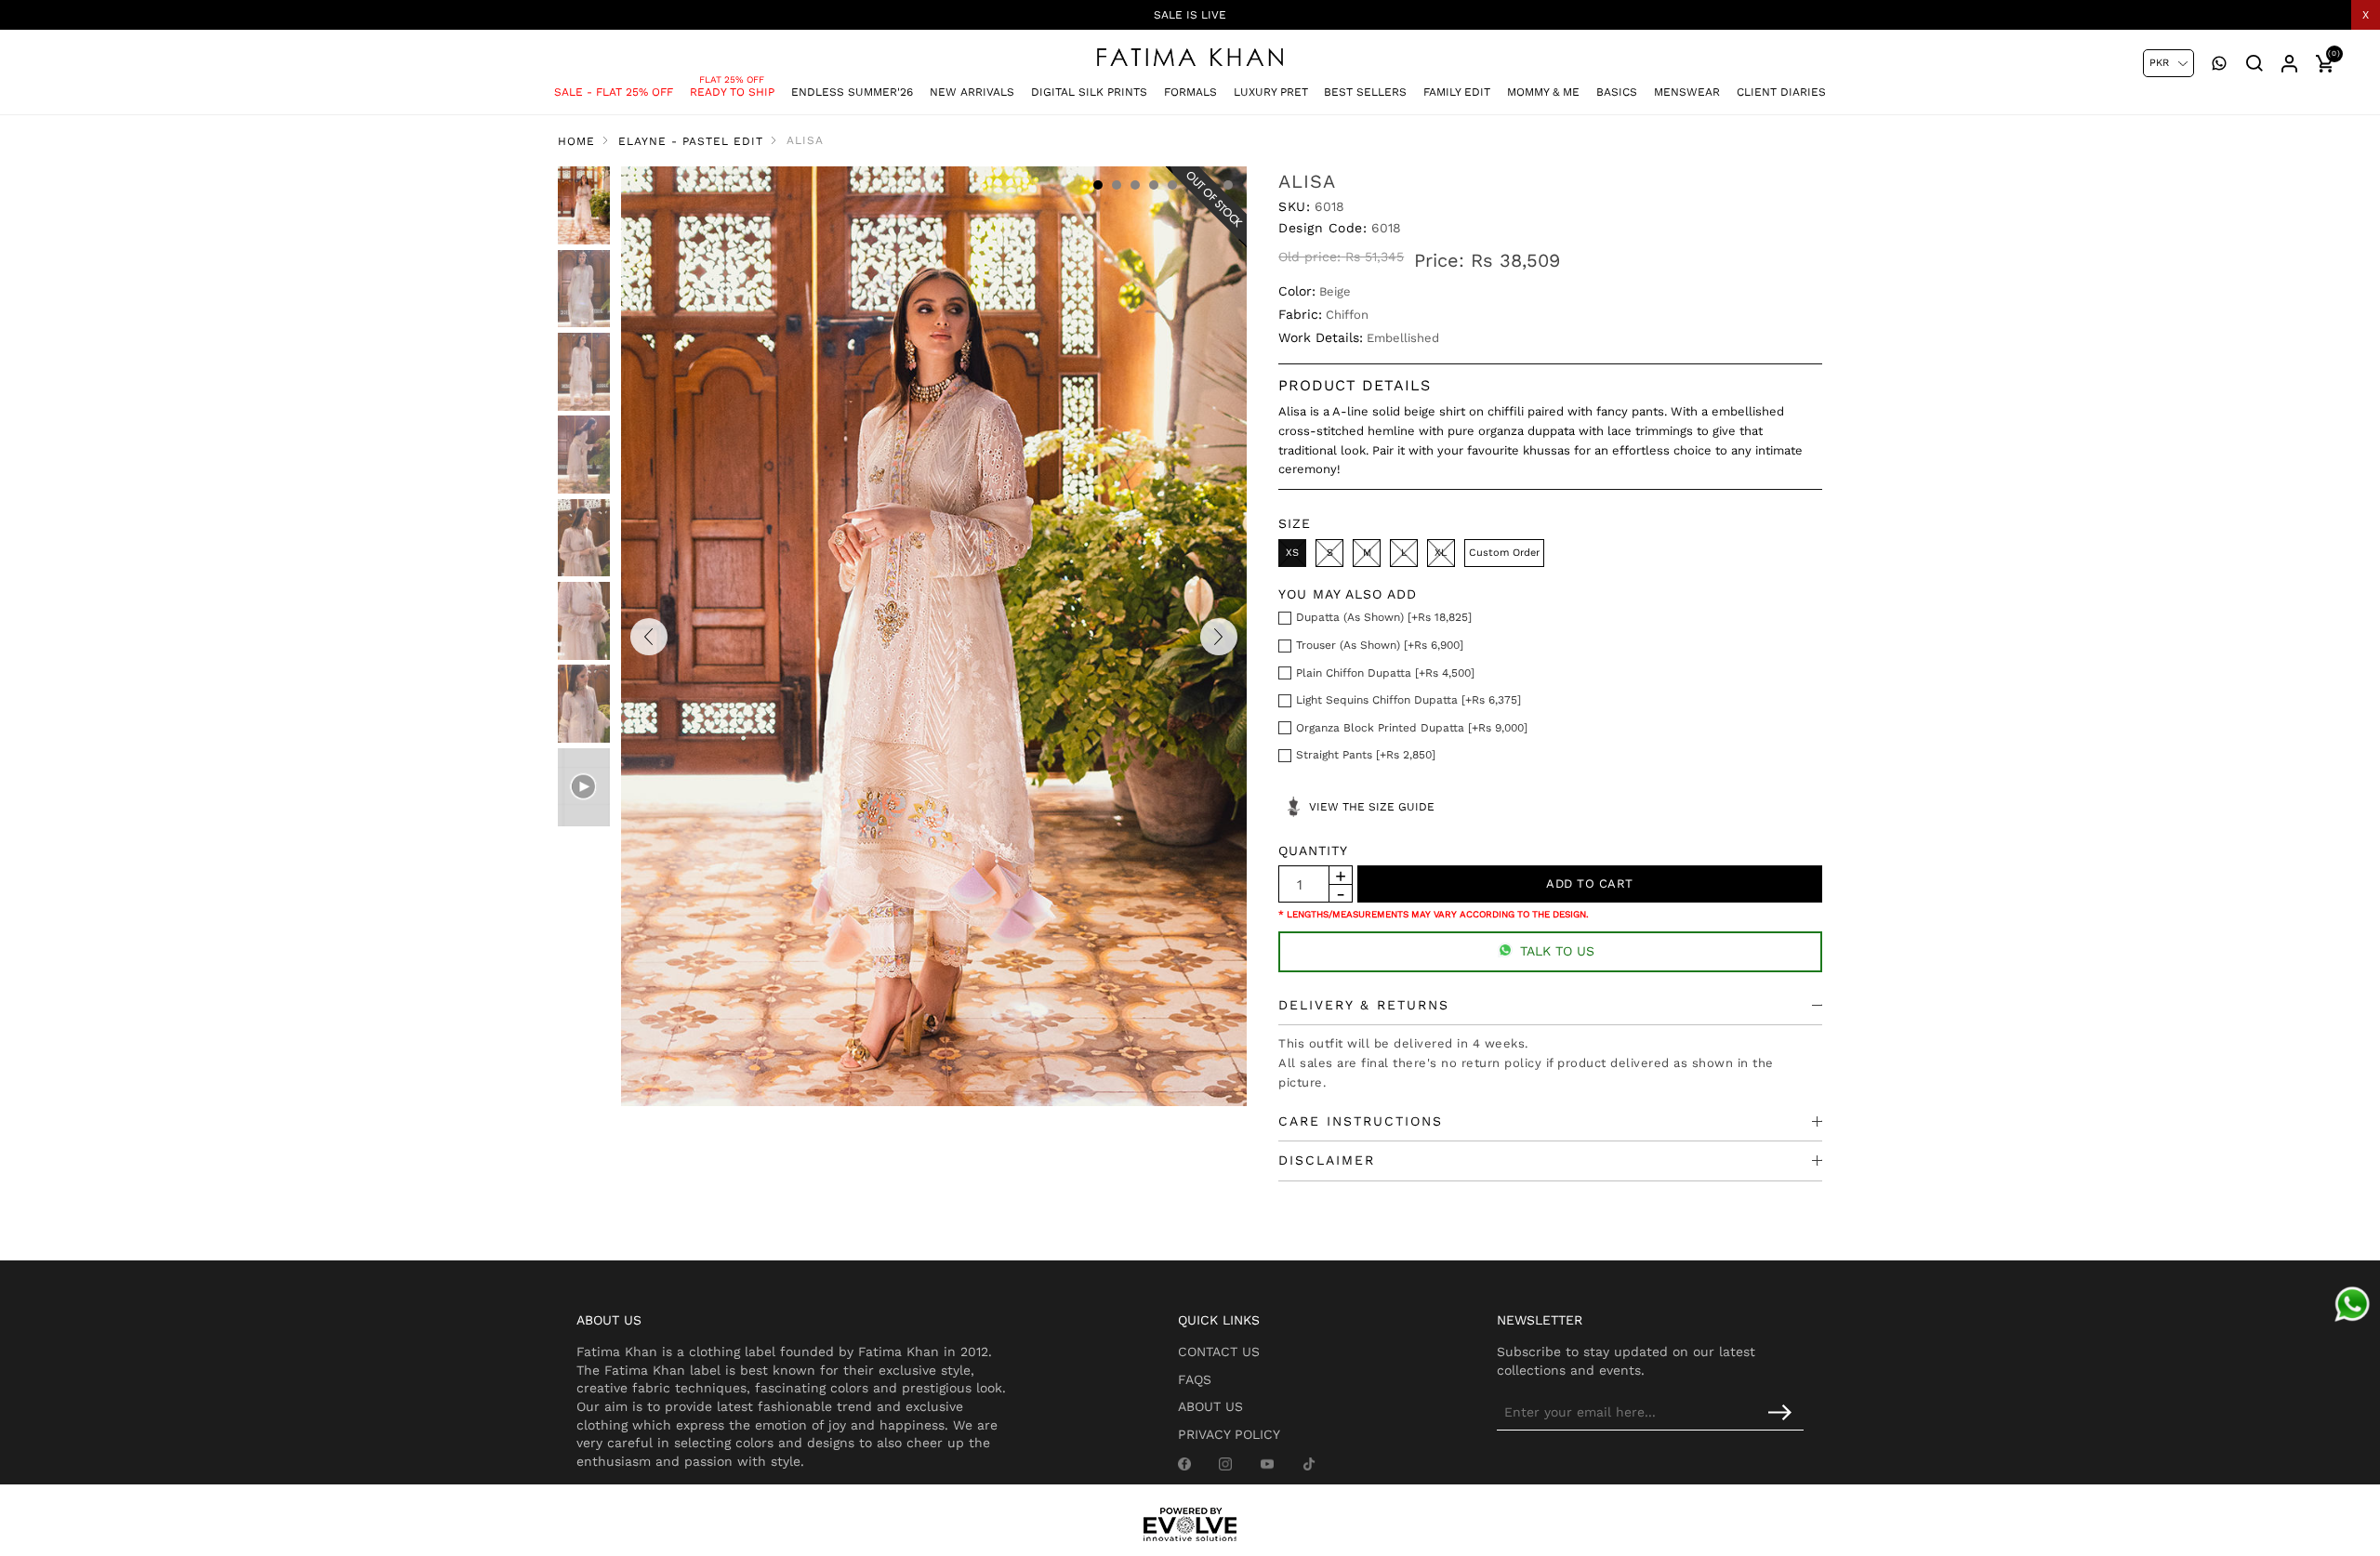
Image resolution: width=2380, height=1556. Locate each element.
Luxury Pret (1271, 92)
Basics (1617, 92)
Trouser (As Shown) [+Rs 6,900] (1380, 645)
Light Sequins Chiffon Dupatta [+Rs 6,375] (1408, 700)
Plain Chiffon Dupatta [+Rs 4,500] (1385, 673)
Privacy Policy (1229, 1434)
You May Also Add (1348, 594)
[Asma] (2352, 1304)
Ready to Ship (732, 92)
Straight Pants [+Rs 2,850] (1366, 755)
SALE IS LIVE (1190, 15)
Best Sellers (1365, 92)
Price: (1439, 260)
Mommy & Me (1543, 92)
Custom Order (1504, 553)
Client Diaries (1781, 92)
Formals (1190, 92)
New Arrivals (972, 92)
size (1295, 523)
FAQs (1195, 1379)
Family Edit (1457, 92)
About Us (1210, 1406)
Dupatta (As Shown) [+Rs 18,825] (1384, 617)
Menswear (1687, 92)
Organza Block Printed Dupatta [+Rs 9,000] (1412, 728)
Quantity (1313, 851)
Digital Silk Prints (1089, 92)
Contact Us (1219, 1352)
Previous (649, 637)
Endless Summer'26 (852, 92)
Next (1219, 637)
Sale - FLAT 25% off (614, 92)
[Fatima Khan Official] (1190, 57)
